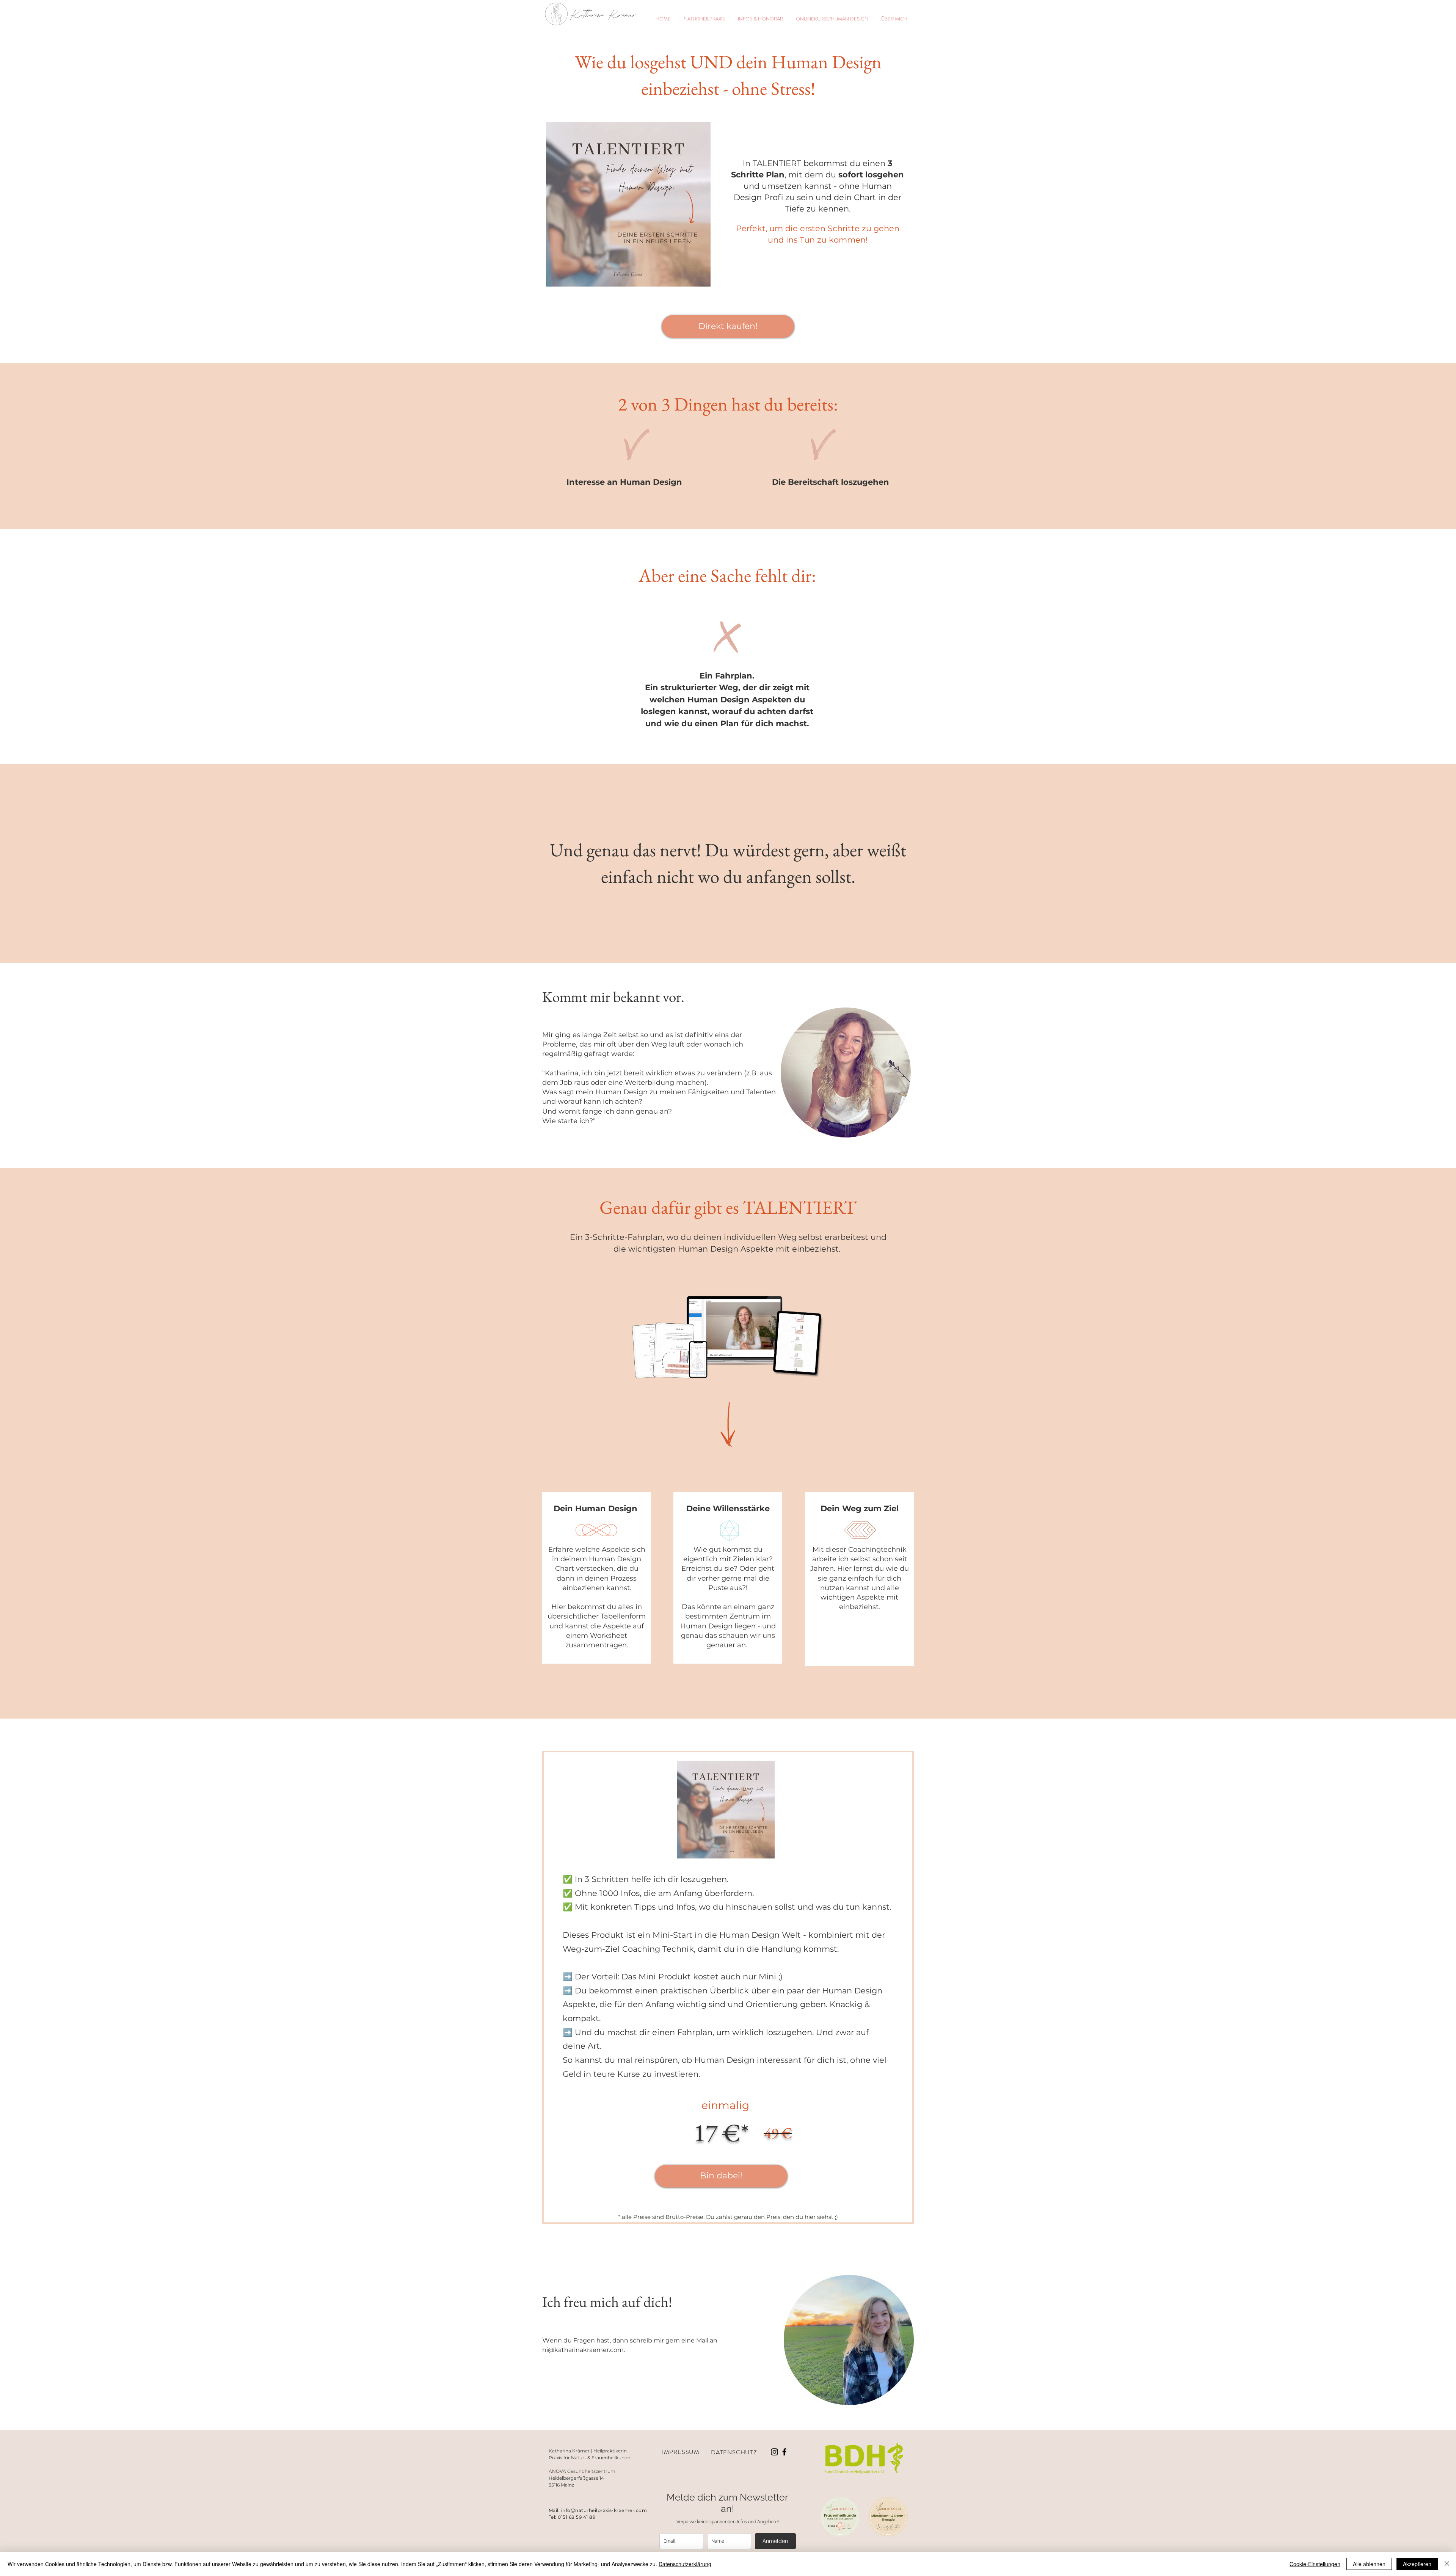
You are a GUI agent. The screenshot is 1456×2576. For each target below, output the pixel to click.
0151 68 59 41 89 (577, 2517)
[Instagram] (774, 2452)
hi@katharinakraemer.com (583, 2350)
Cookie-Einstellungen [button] (1315, 2564)
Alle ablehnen (1369, 2564)
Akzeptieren (1417, 2564)
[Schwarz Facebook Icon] (784, 2452)
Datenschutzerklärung (685, 2564)
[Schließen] (1447, 2564)
